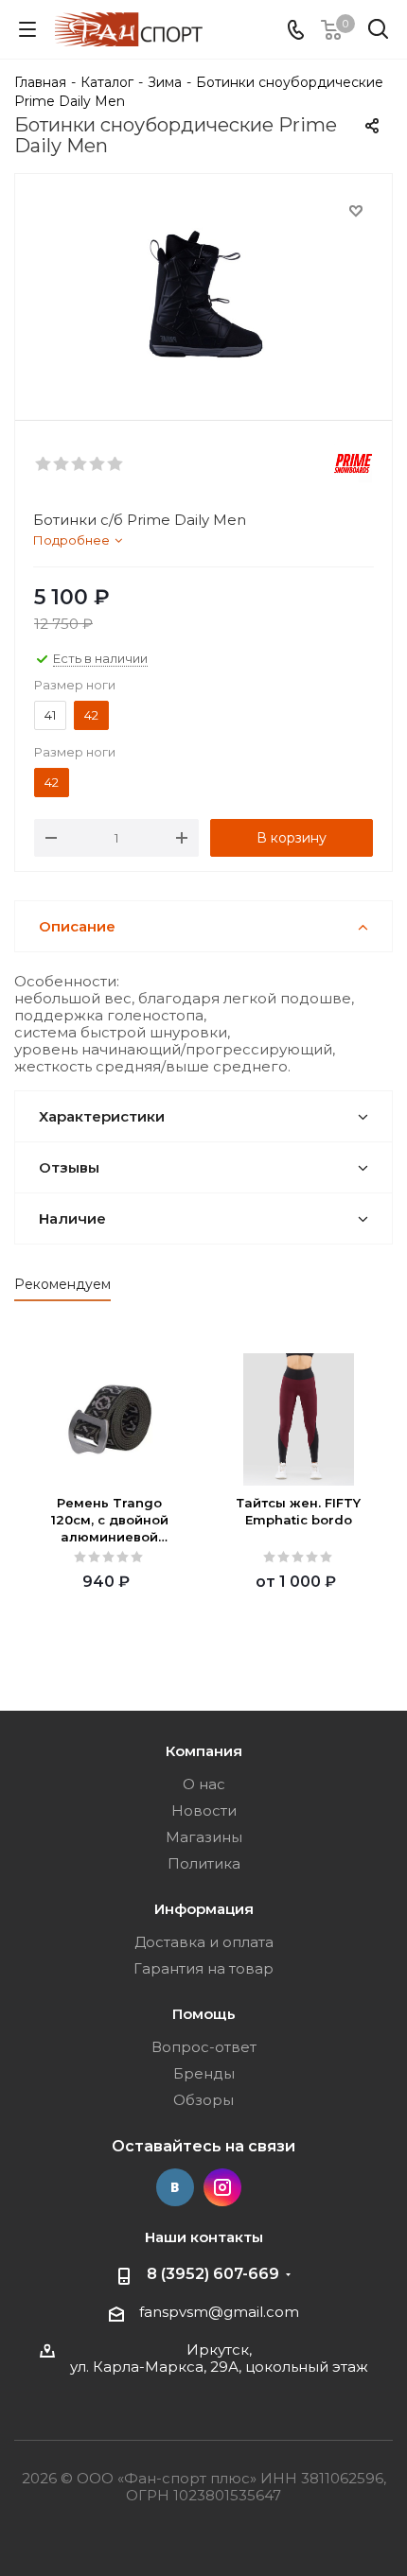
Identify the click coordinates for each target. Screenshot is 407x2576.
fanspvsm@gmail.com (219, 2312)
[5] (116, 464)
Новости (204, 1810)
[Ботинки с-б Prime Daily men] (203, 293)
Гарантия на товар (203, 1968)
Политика (204, 1863)
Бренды (204, 2073)
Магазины (204, 1837)
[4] (98, 464)
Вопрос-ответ (204, 2047)
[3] (80, 464)
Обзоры (203, 2100)
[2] (62, 464)
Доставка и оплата (204, 1942)
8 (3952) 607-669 (213, 2274)
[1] (44, 464)
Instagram (222, 2187)
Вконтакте (175, 2187)
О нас (204, 1784)
